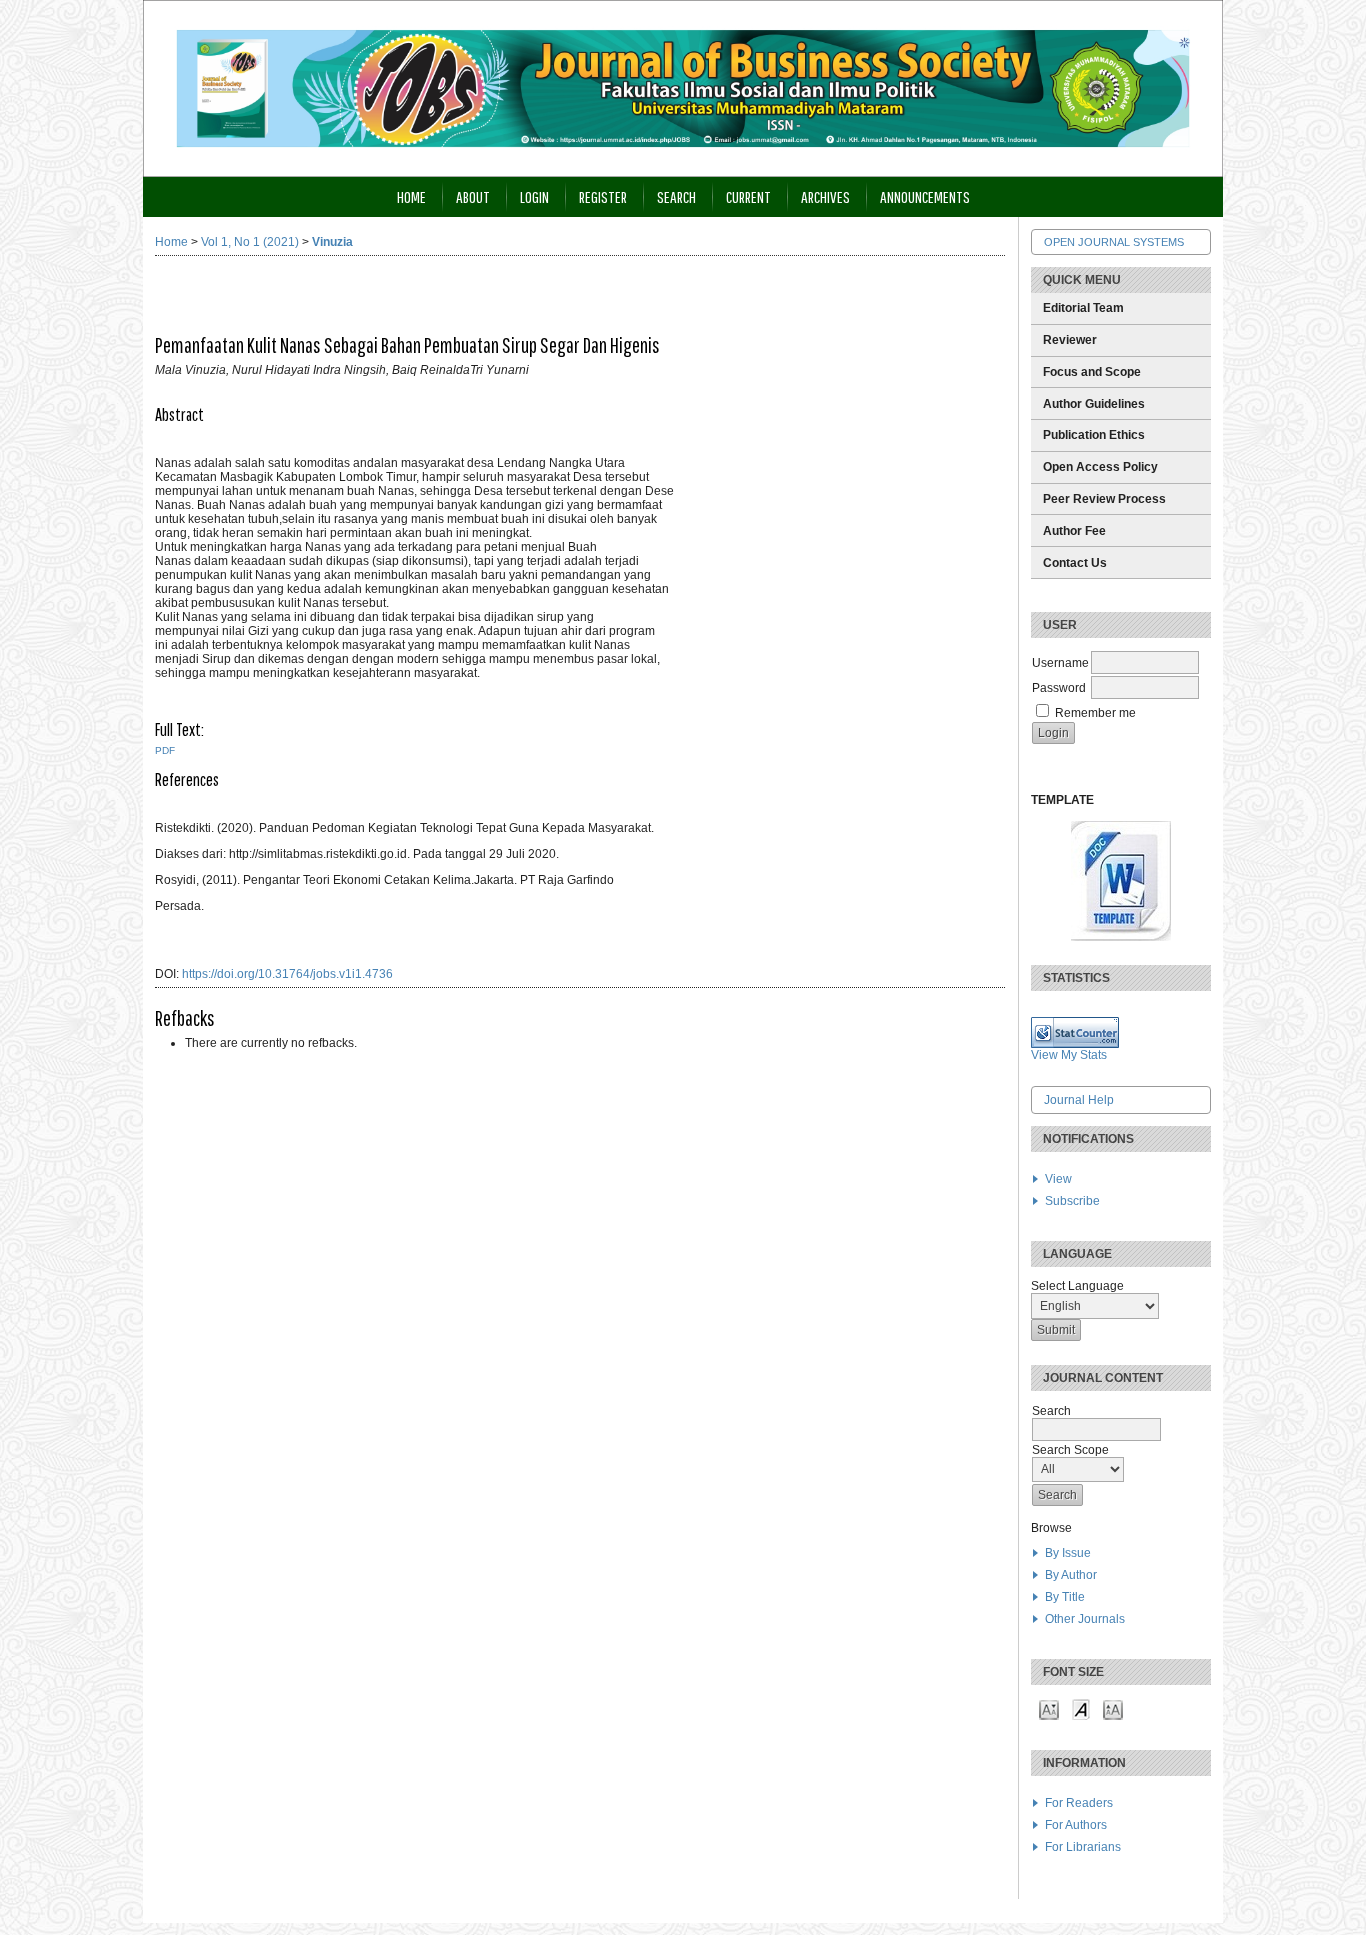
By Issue (1068, 1553)
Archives (825, 196)
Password (1059, 688)
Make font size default (1081, 1708)
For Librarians (1083, 1847)
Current (748, 196)
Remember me (1095, 713)
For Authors (1076, 1825)
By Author (1071, 1575)
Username (1060, 663)
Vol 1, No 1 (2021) (250, 242)
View (1058, 1179)
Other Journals (1085, 1619)
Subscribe (1072, 1201)
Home (411, 196)
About (473, 196)
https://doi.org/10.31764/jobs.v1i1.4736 (287, 974)
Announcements (925, 196)
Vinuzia (332, 242)
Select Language (1077, 1286)
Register (603, 196)
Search (676, 196)
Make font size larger (1113, 1708)
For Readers (1079, 1803)
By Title (1065, 1597)
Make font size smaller (1049, 1708)
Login (534, 196)
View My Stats (1069, 1055)
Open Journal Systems (1114, 242)
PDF (165, 750)
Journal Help (1079, 1100)
